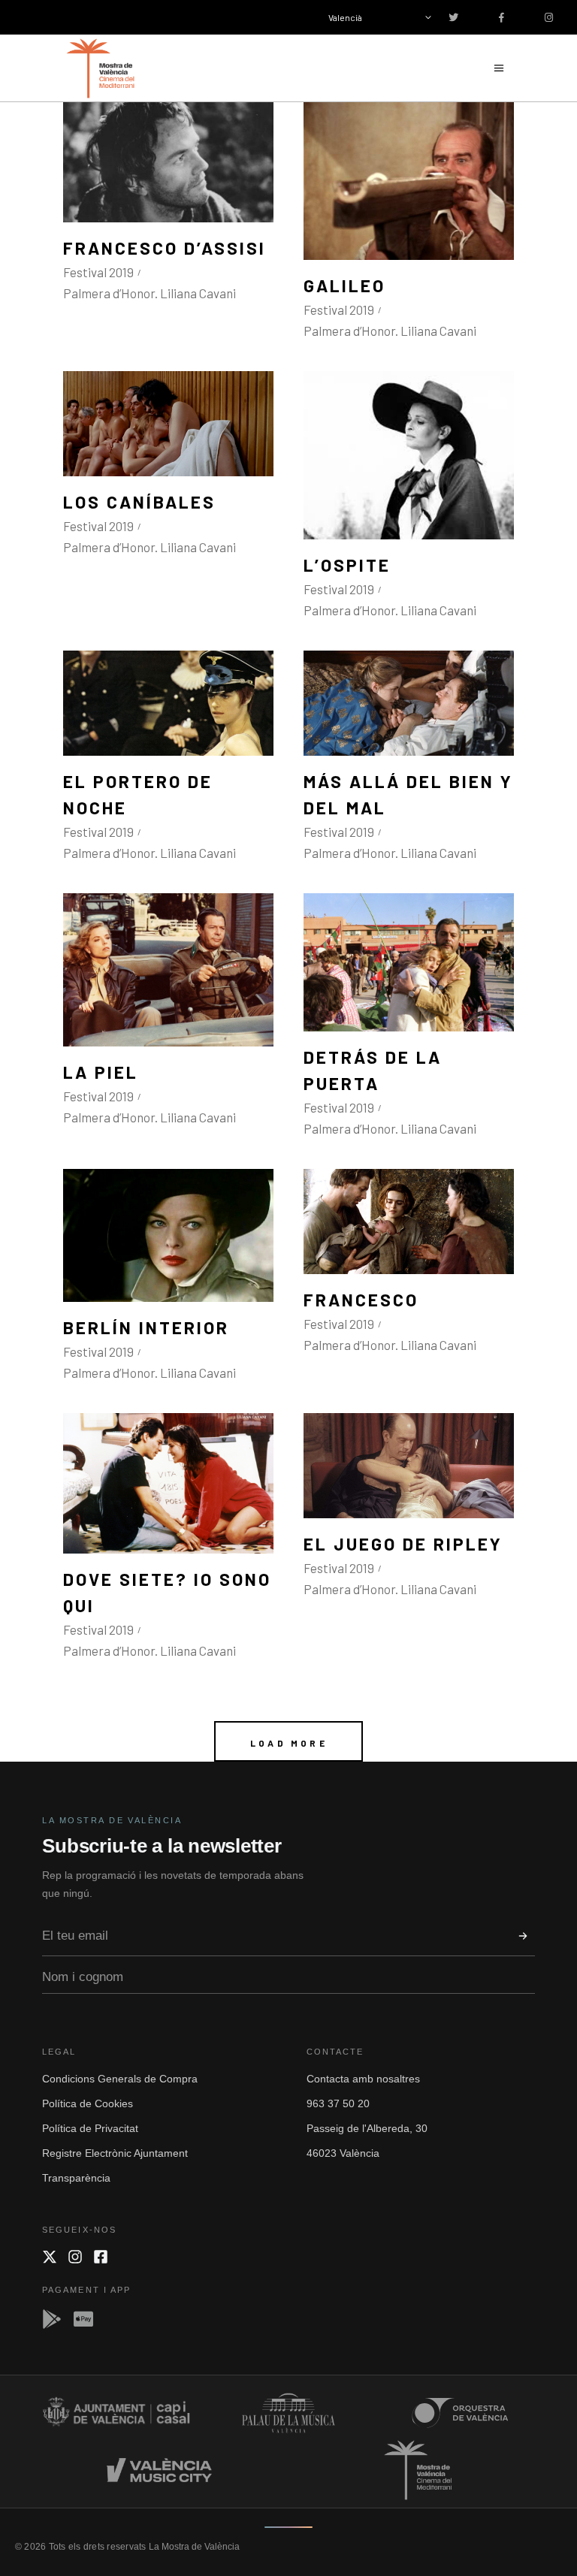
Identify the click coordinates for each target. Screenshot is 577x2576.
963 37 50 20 (338, 2103)
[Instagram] (75, 2257)
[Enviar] (523, 1936)
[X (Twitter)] (50, 2257)
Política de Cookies (88, 2103)
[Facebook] (101, 2257)
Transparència (76, 2178)
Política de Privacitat (90, 2128)
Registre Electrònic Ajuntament (115, 2153)
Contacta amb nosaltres (363, 2079)
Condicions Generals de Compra (120, 2079)
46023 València (343, 2153)
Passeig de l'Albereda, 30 (367, 2128)
